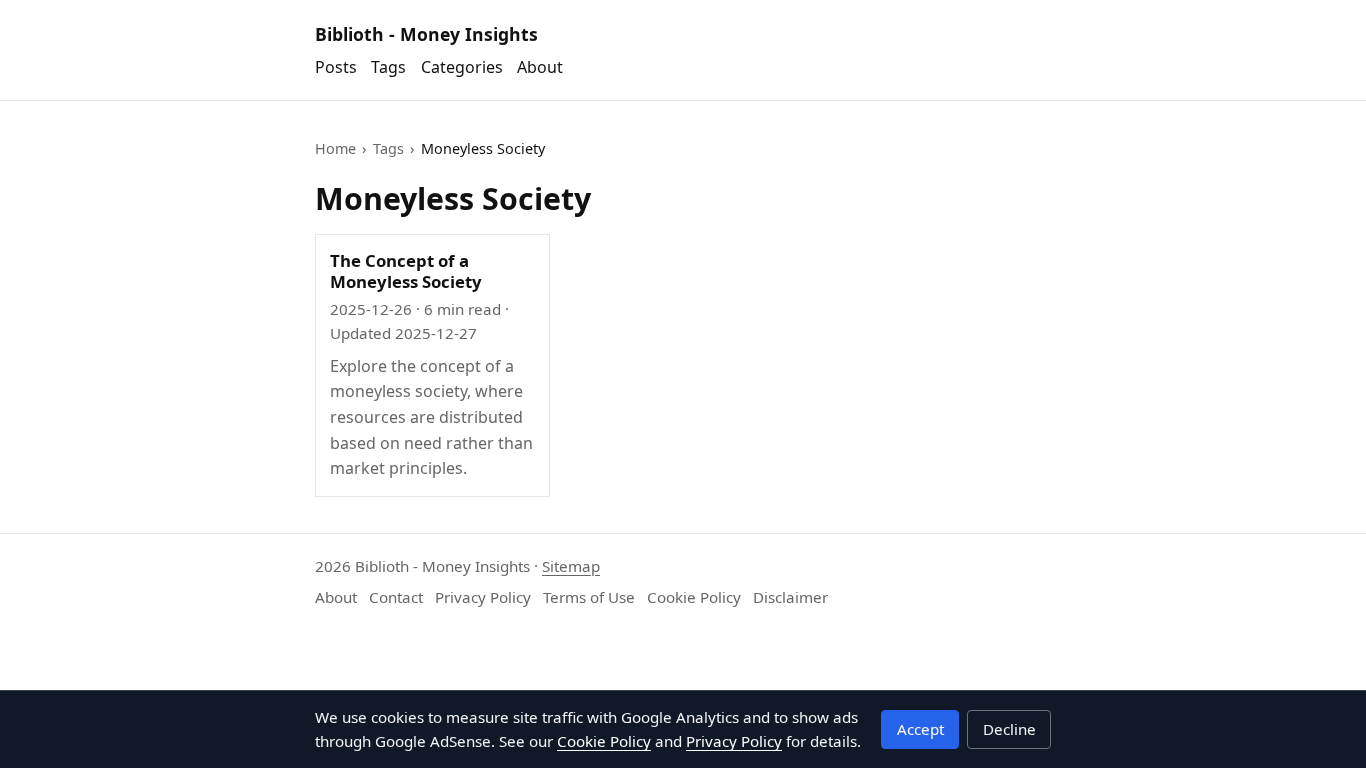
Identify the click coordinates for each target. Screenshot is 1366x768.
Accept (920, 729)
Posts (336, 67)
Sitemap (571, 566)
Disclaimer (790, 597)
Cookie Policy (694, 597)
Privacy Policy (483, 597)
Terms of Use (589, 597)
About (540, 67)
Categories (462, 67)
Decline (1009, 729)
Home (335, 148)
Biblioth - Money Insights (426, 34)
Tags (388, 67)
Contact (396, 597)
